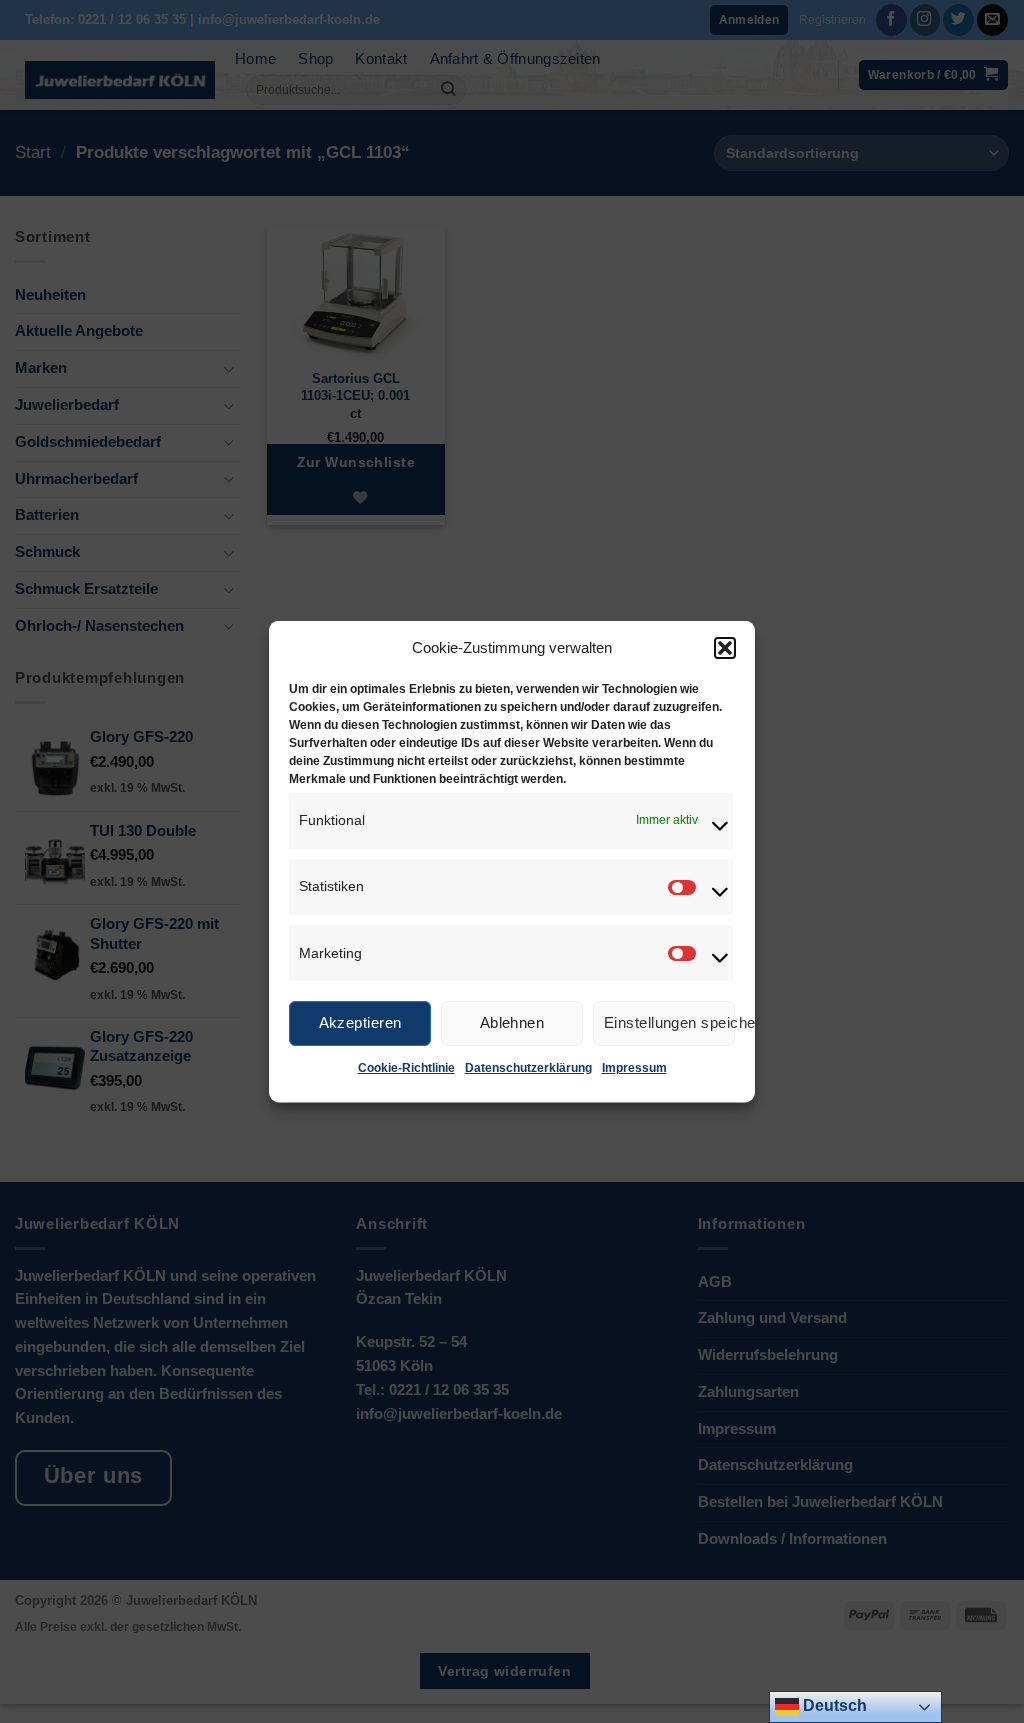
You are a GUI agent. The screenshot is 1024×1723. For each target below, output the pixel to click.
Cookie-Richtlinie (406, 1067)
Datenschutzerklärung (528, 1067)
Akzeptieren (360, 1022)
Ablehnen (512, 1022)
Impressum (634, 1067)
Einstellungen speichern (669, 1022)
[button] (725, 647)
